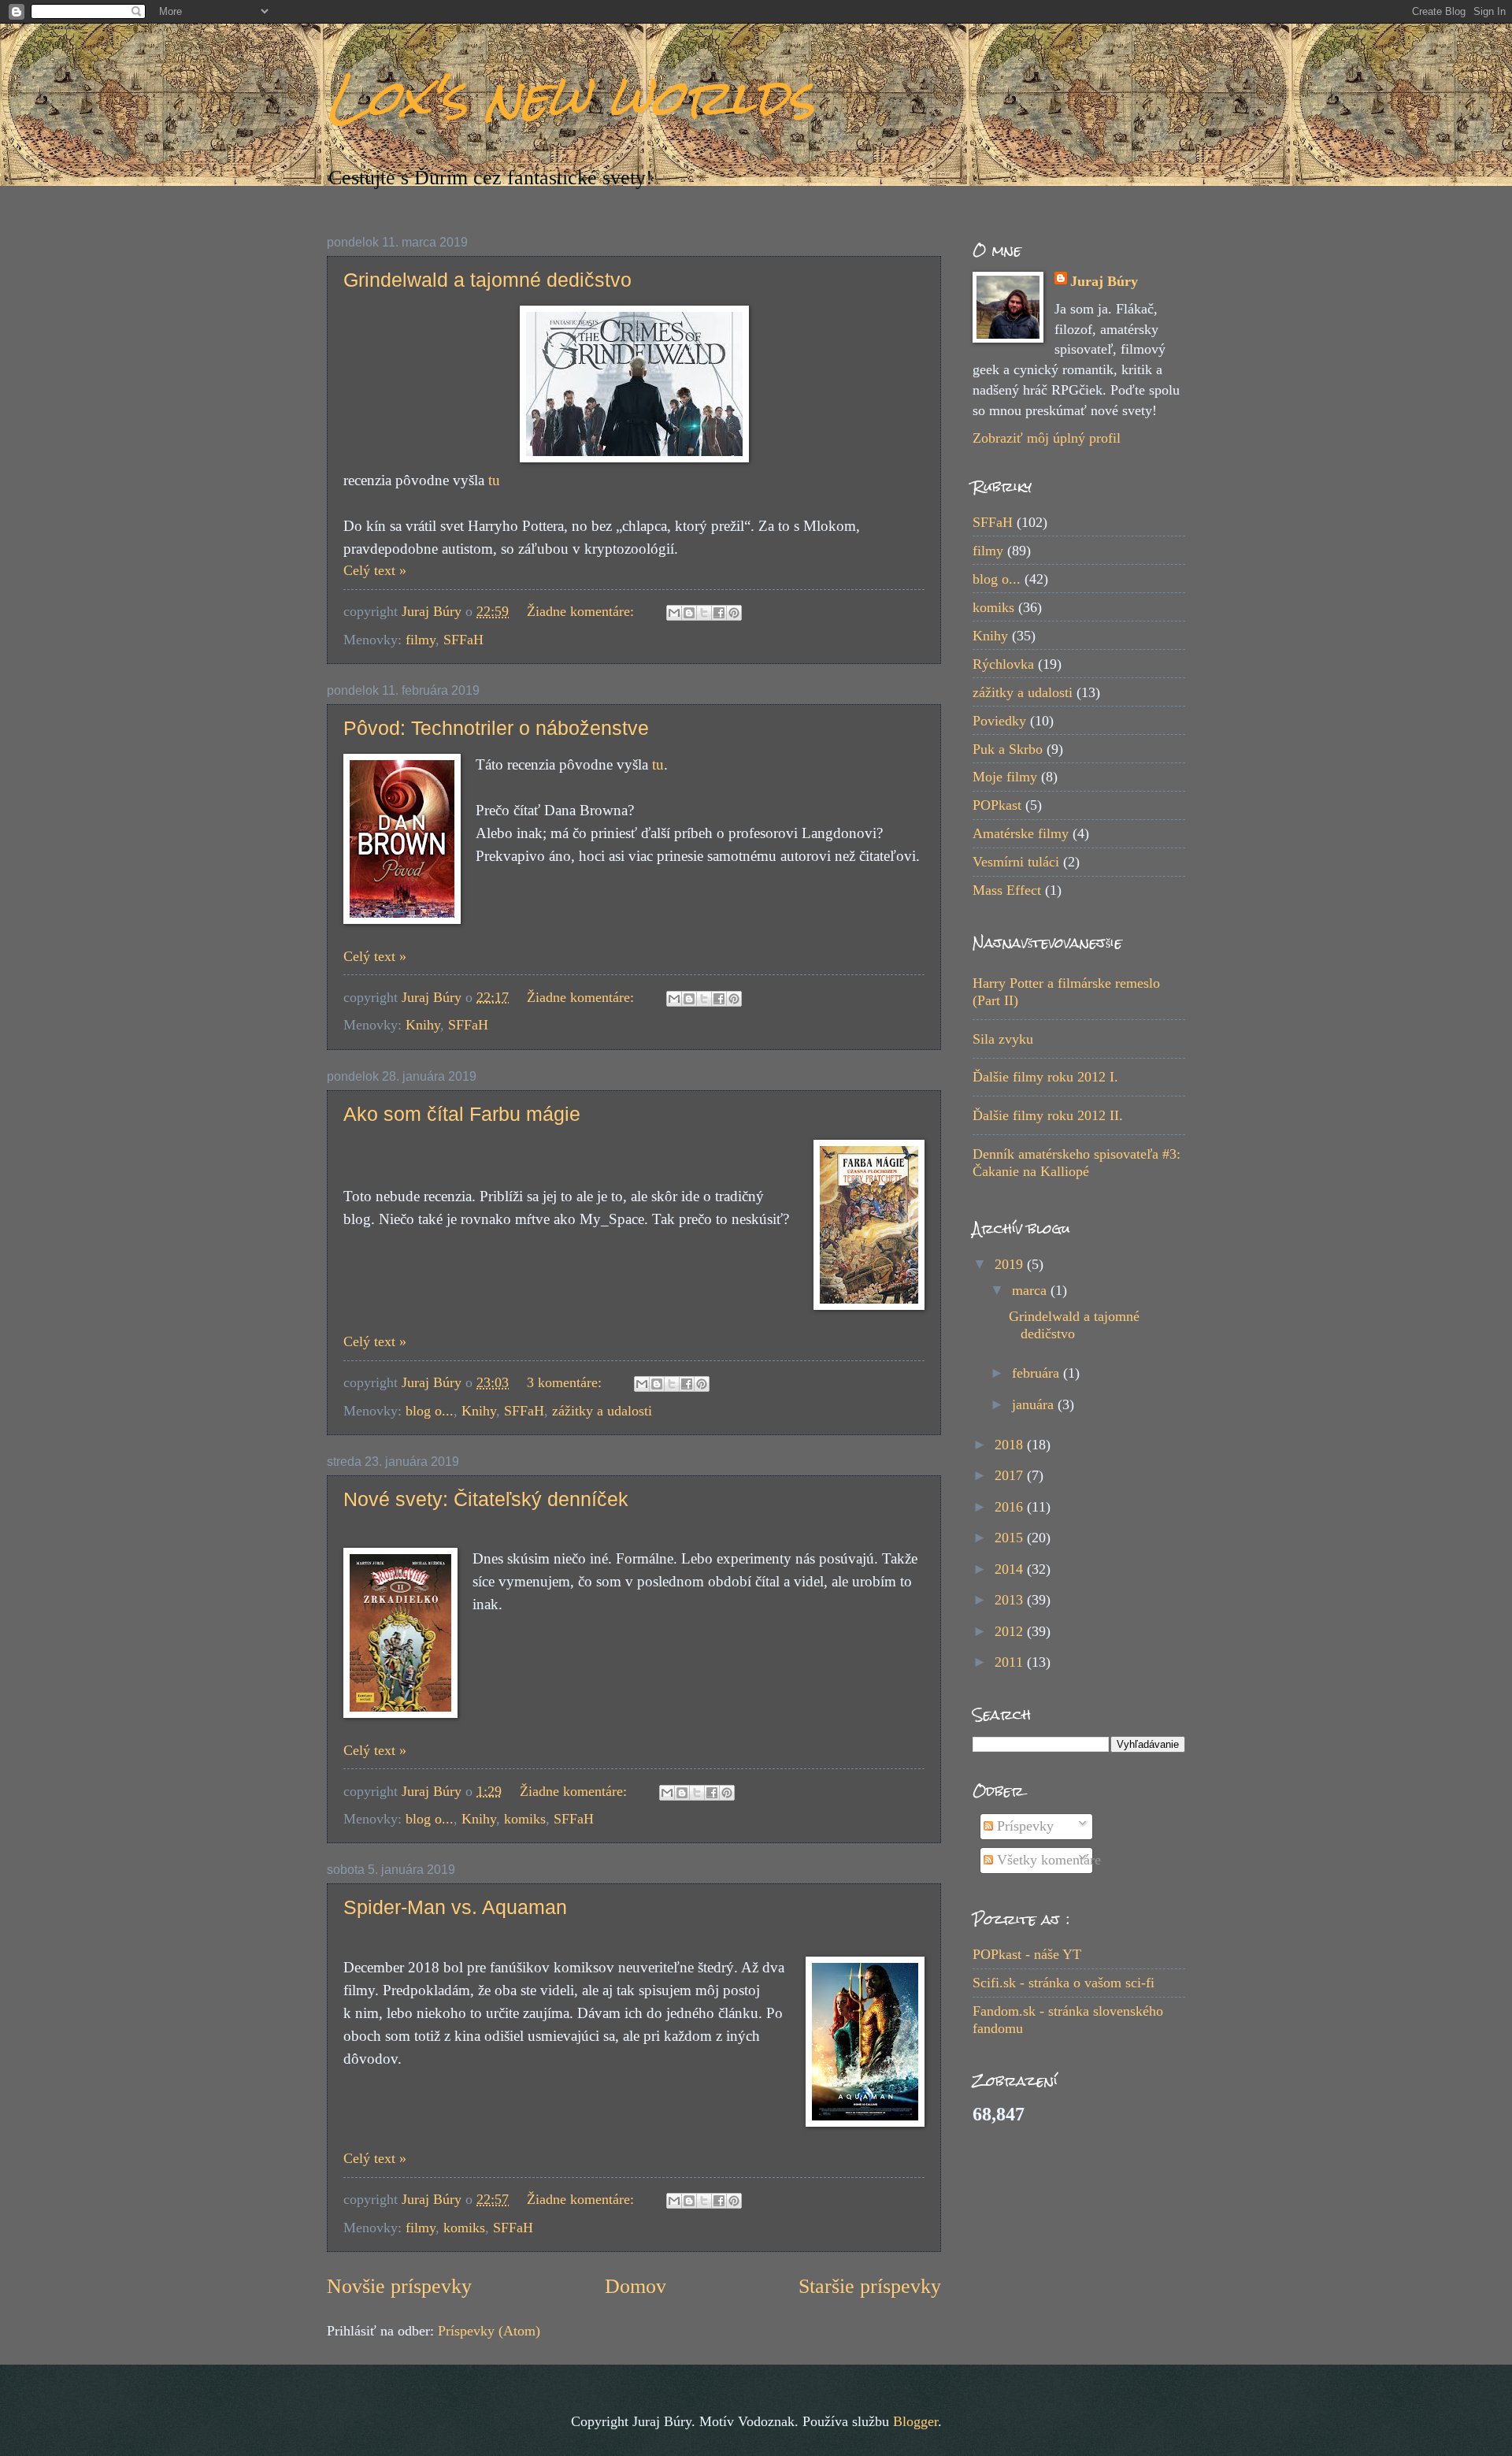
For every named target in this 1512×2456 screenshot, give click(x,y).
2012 (1011, 1631)
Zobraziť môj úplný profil (1047, 438)
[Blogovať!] (689, 613)
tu (494, 480)
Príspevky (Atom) (489, 2331)
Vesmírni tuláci (1016, 862)
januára (1035, 1404)
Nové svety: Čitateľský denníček (486, 1499)
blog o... (430, 1411)
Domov (636, 2286)
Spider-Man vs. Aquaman (455, 1907)
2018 (1011, 1445)
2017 (1011, 1475)
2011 (1011, 1662)
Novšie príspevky (399, 2286)
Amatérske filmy (1021, 833)
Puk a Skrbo (1008, 749)
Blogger (915, 2421)
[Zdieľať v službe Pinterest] (734, 613)
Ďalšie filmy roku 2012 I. (1045, 1077)
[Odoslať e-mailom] (674, 613)
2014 (1011, 1569)
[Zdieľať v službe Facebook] (719, 613)
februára (1038, 1373)
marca (1031, 1290)
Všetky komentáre (1047, 1860)
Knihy (423, 1025)
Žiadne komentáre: (582, 611)
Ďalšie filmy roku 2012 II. (1048, 1115)
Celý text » (375, 570)
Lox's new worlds (571, 97)
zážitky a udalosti (602, 1411)
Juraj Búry (1104, 281)
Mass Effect (1007, 890)
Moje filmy (1005, 777)
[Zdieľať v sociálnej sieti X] (704, 613)
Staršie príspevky (870, 2286)
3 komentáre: (566, 1382)
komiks (525, 1819)
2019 (1011, 1264)
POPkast (997, 805)
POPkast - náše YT (1027, 1954)
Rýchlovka (1003, 664)
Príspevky (1023, 1826)
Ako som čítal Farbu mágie (462, 1114)
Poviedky (999, 721)
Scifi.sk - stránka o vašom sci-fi (1064, 1983)
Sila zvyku (1003, 1039)
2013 (1011, 1600)
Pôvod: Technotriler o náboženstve (496, 728)
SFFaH (463, 640)
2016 (1011, 1507)
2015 (1011, 1538)
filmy (421, 640)
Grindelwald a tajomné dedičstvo (487, 280)
